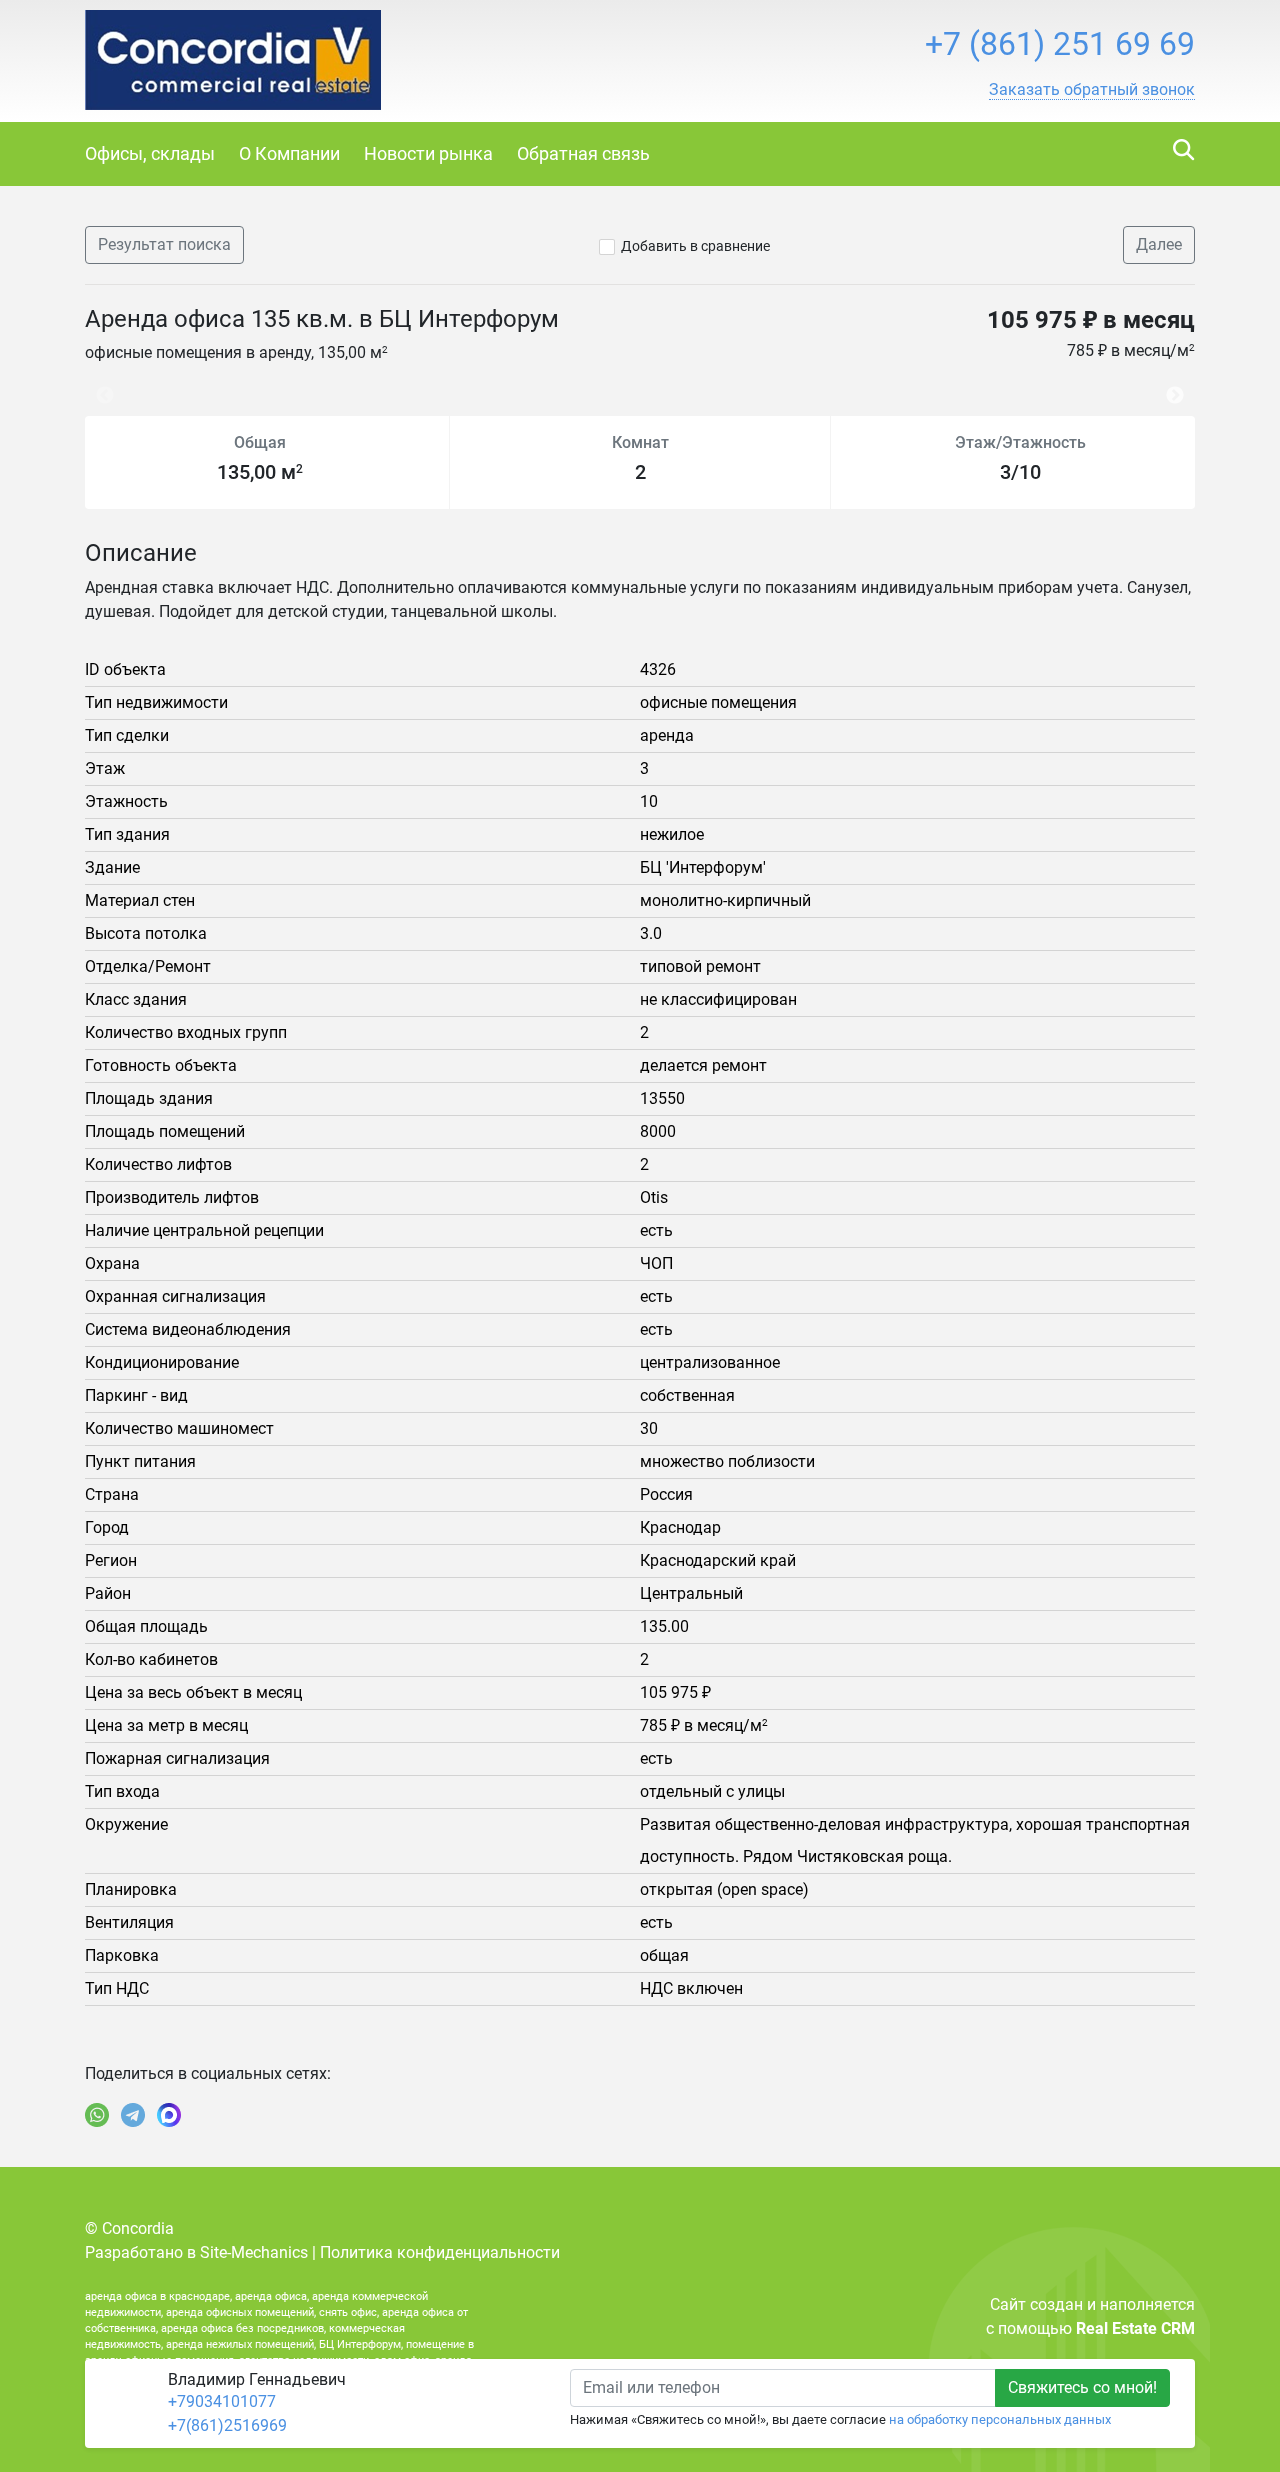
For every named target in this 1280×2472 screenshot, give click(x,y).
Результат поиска (164, 244)
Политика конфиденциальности (440, 2252)
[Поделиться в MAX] (169, 2115)
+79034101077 (222, 2401)
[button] (1092, 90)
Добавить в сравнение (695, 246)
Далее (1159, 244)
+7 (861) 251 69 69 (1060, 44)
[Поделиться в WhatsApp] (97, 2115)
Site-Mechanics (254, 2252)
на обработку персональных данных (1000, 2419)
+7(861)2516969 (227, 2425)
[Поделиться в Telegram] (133, 2115)
